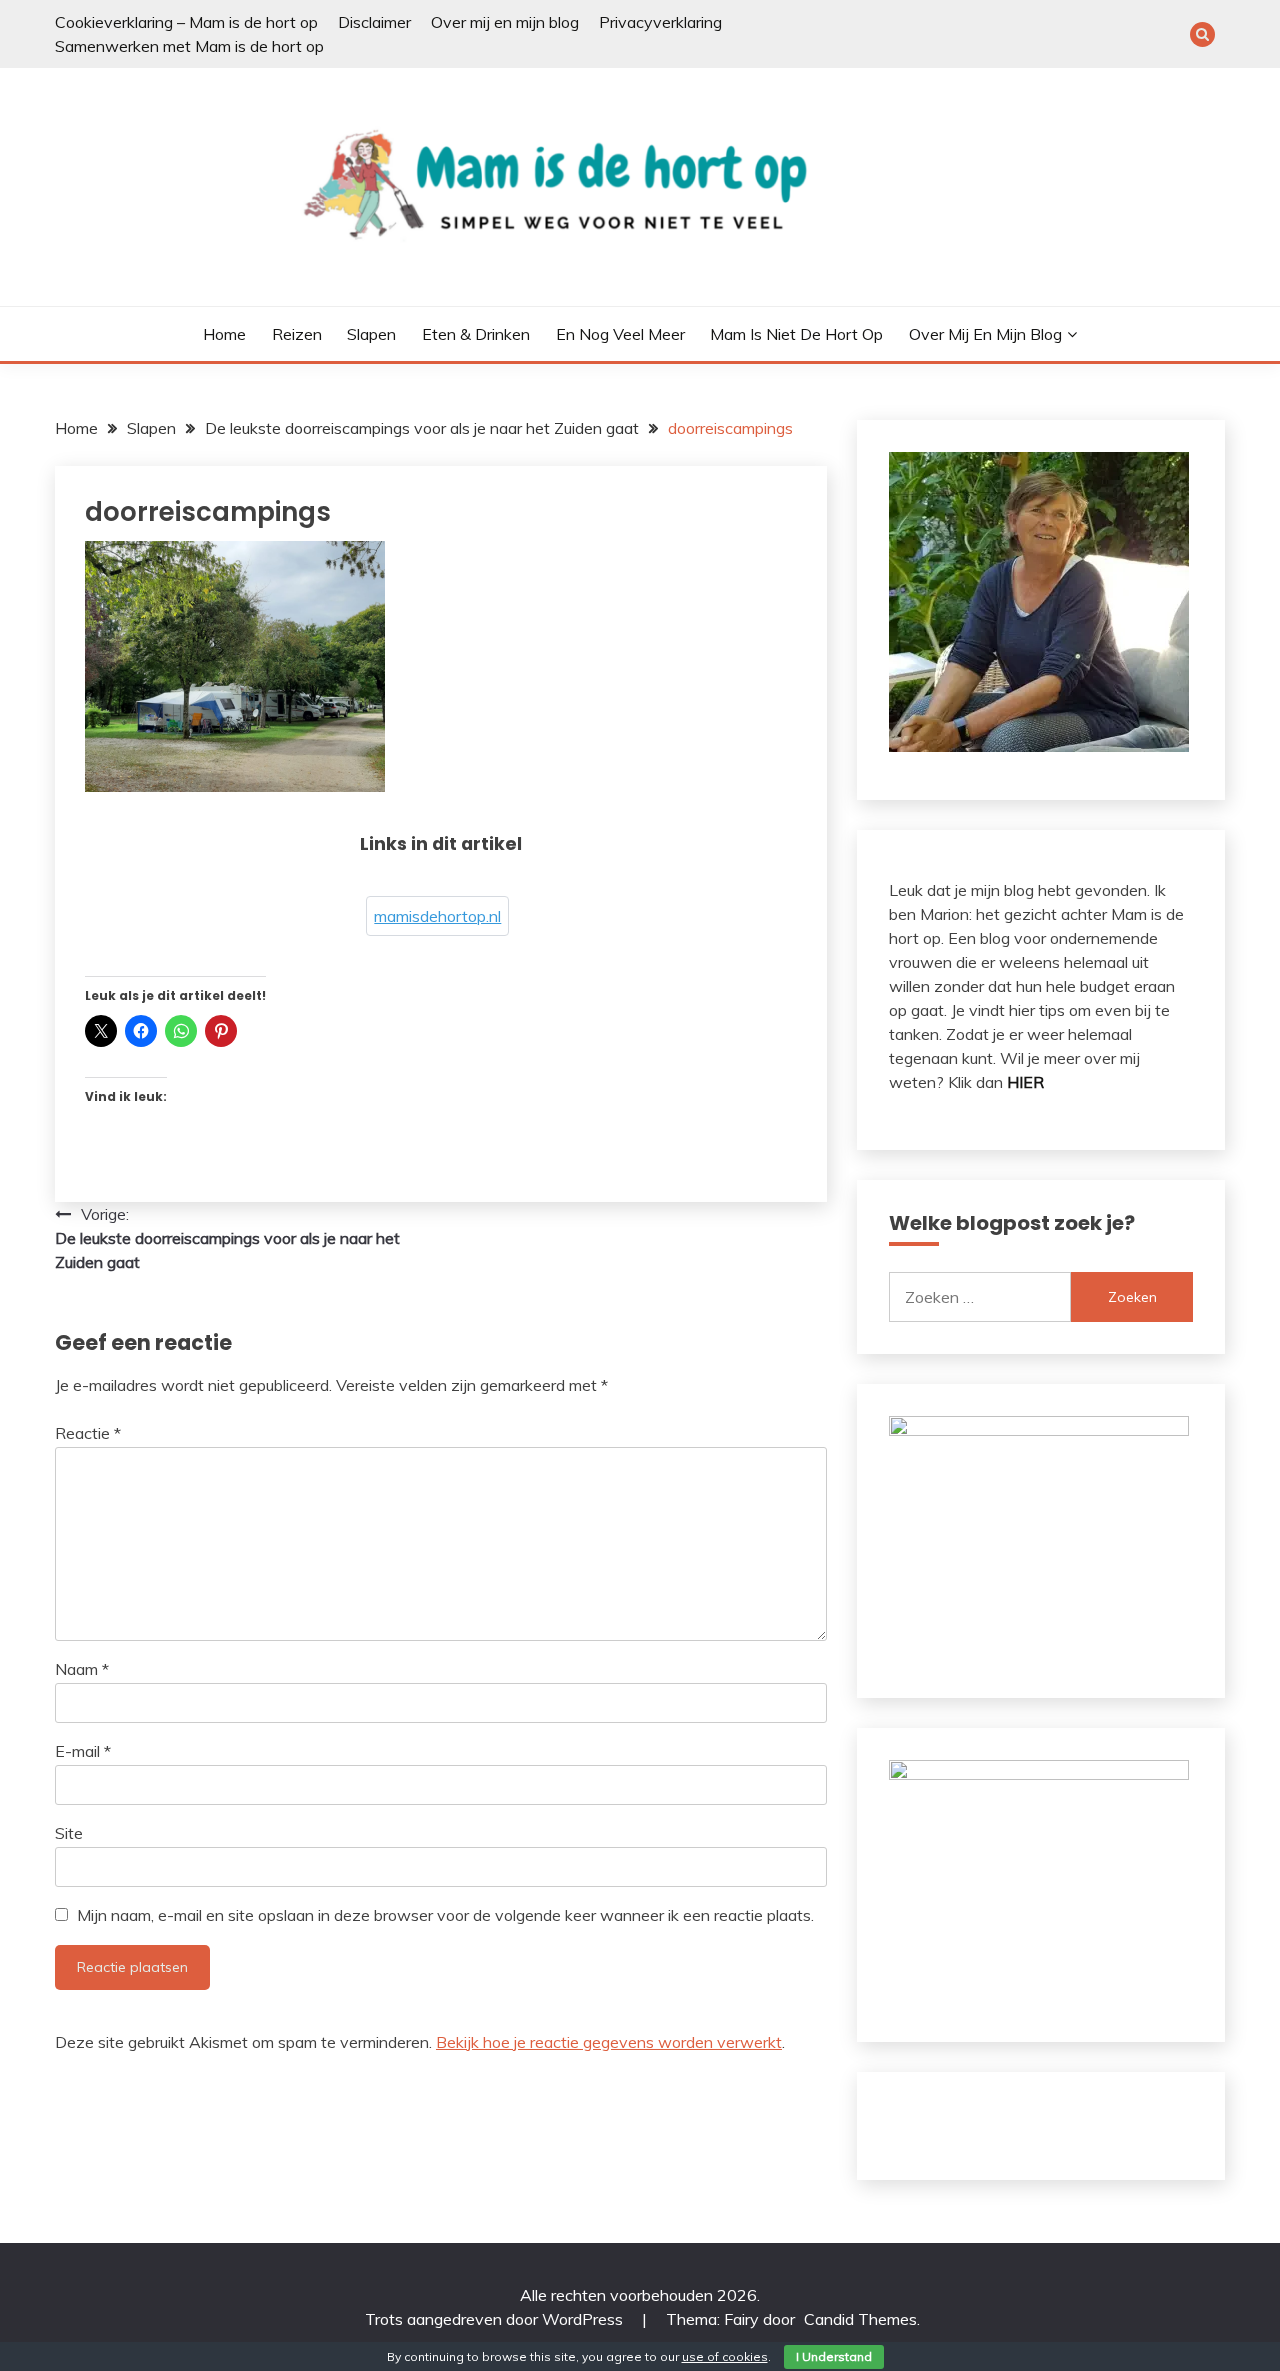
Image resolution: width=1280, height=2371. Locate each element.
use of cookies (725, 2356)
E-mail (83, 1751)
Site (69, 1833)
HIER (1025, 1082)
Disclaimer (374, 22)
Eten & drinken (476, 334)
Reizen (297, 334)
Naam (82, 1669)
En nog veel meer (620, 334)
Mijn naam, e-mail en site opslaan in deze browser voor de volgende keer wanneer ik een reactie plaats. (445, 1915)
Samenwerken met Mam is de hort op (189, 46)
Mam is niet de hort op (796, 334)
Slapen (371, 334)
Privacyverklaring (660, 22)
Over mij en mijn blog (505, 22)
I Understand (834, 2356)
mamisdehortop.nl (437, 916)
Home (224, 334)
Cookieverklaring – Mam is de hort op (186, 22)
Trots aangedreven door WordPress (496, 2319)
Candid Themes (860, 2319)
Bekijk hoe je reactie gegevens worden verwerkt (609, 2042)
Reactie (88, 1433)
